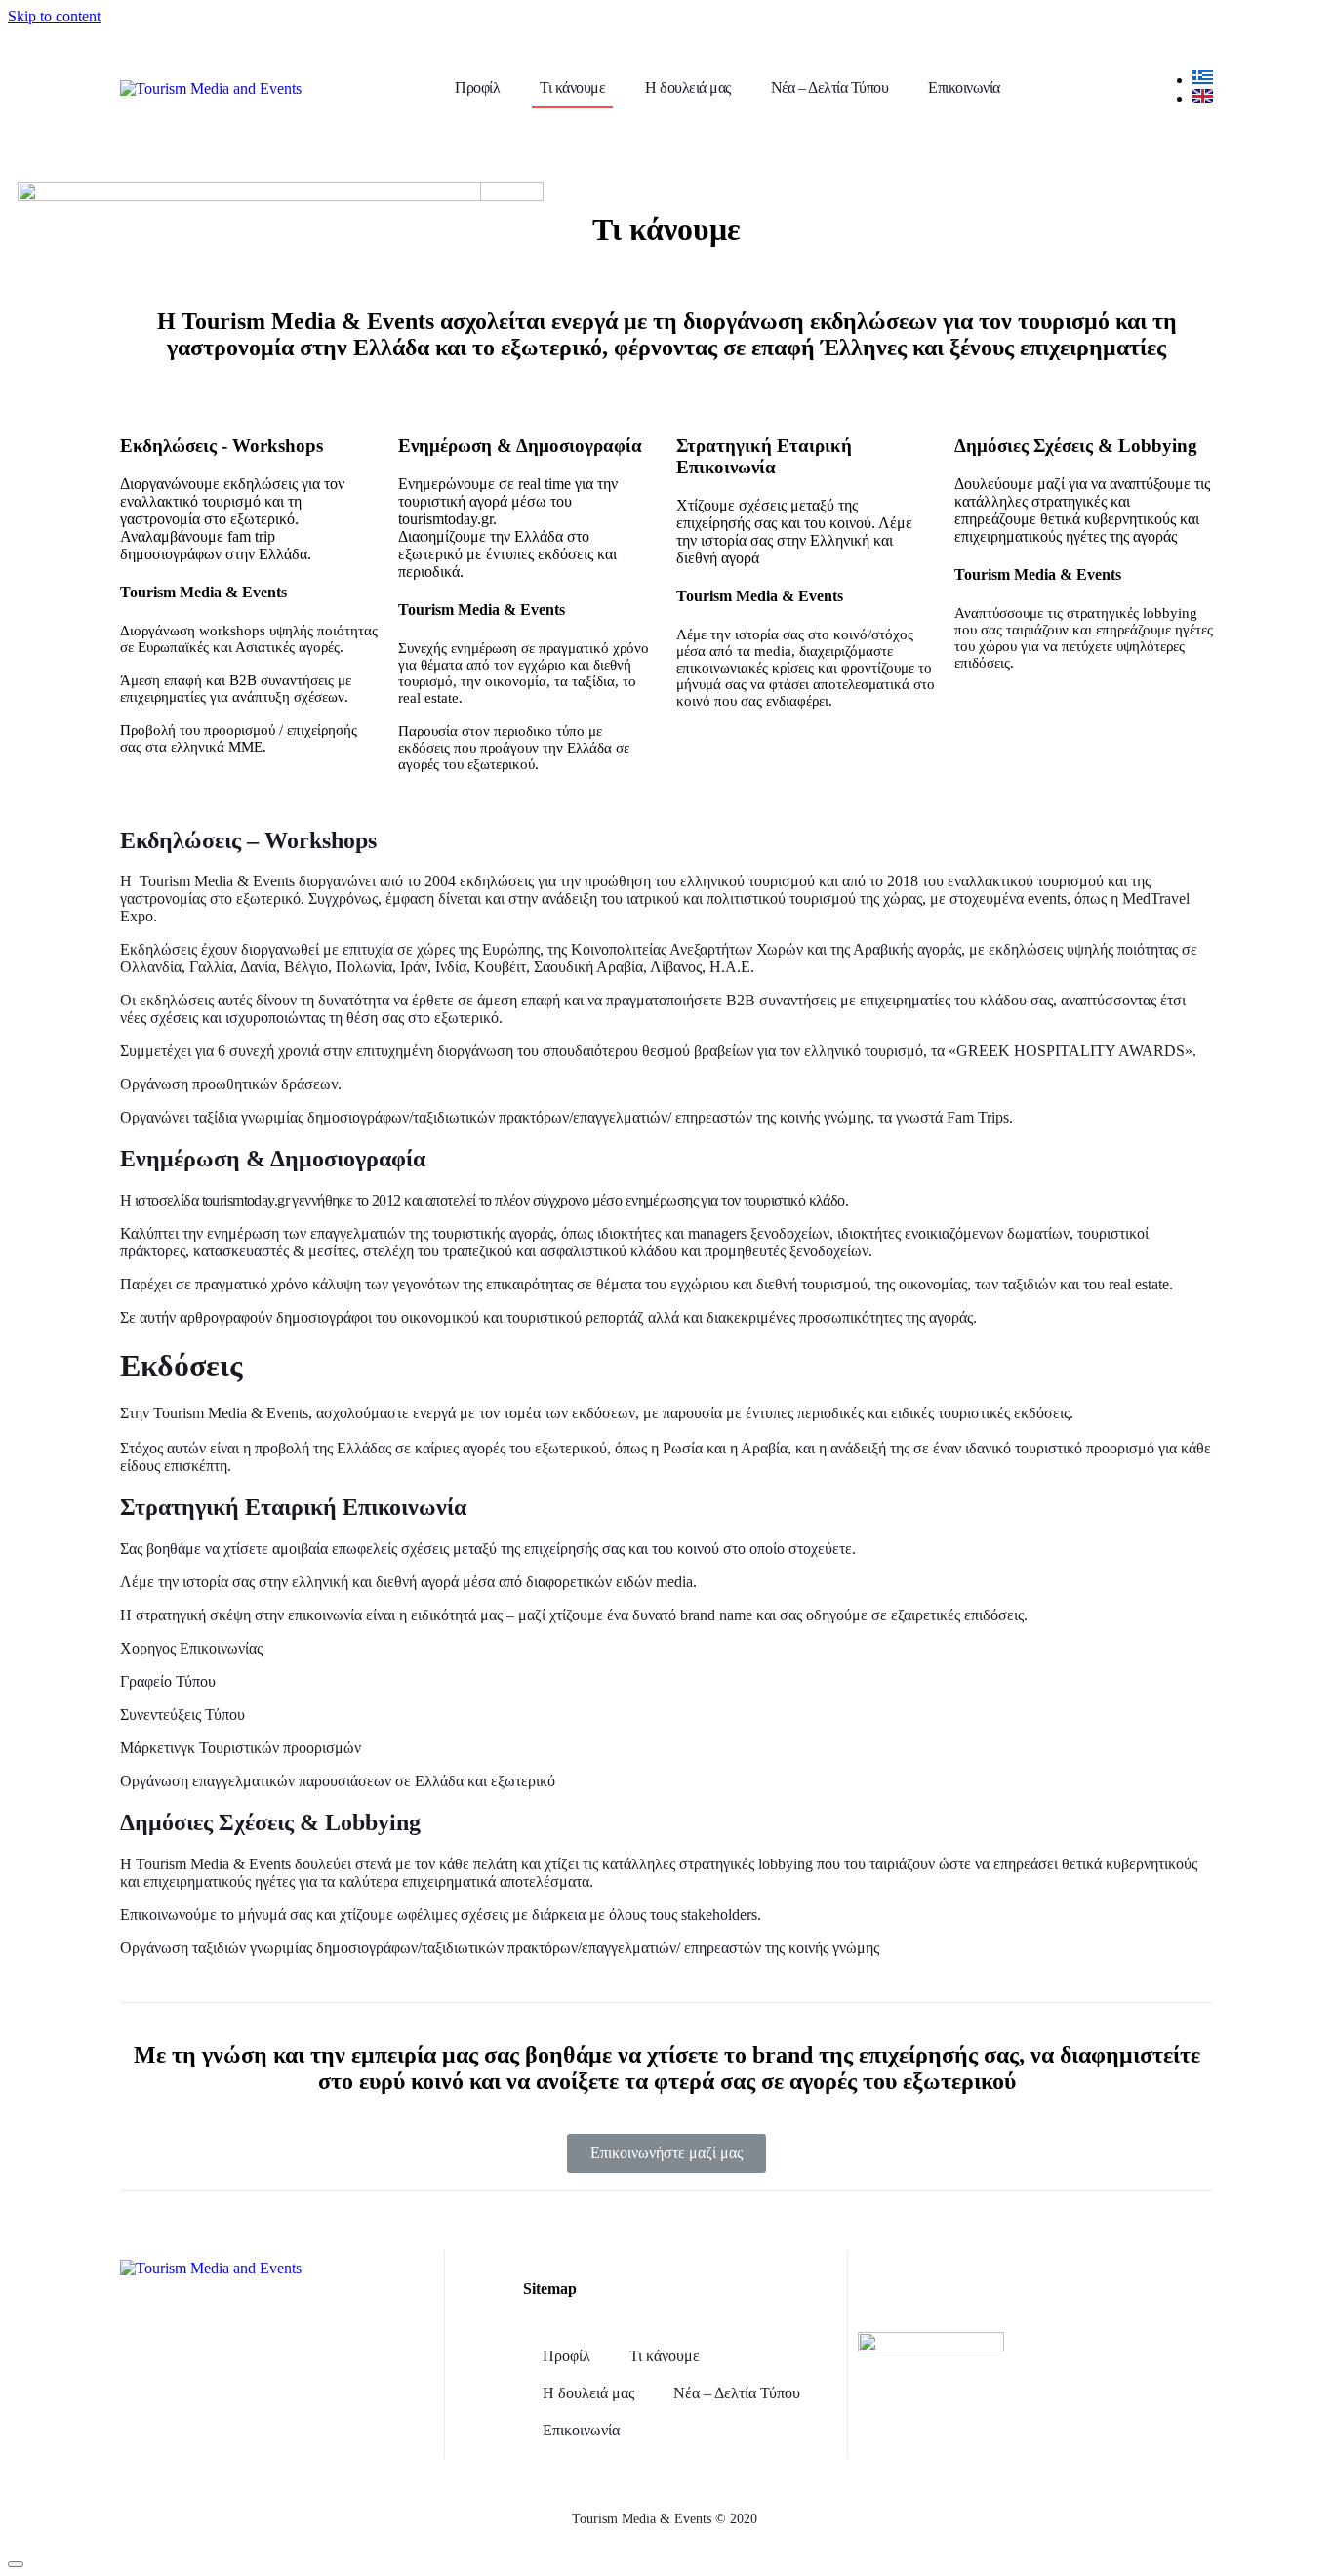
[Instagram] (1054, 2284)
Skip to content (54, 16)
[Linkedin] (1119, 2284)
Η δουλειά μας (687, 87)
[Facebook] (989, 2284)
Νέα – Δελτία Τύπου (830, 87)
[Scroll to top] (16, 2564)
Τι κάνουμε (572, 87)
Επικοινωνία (964, 87)
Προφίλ (477, 87)
